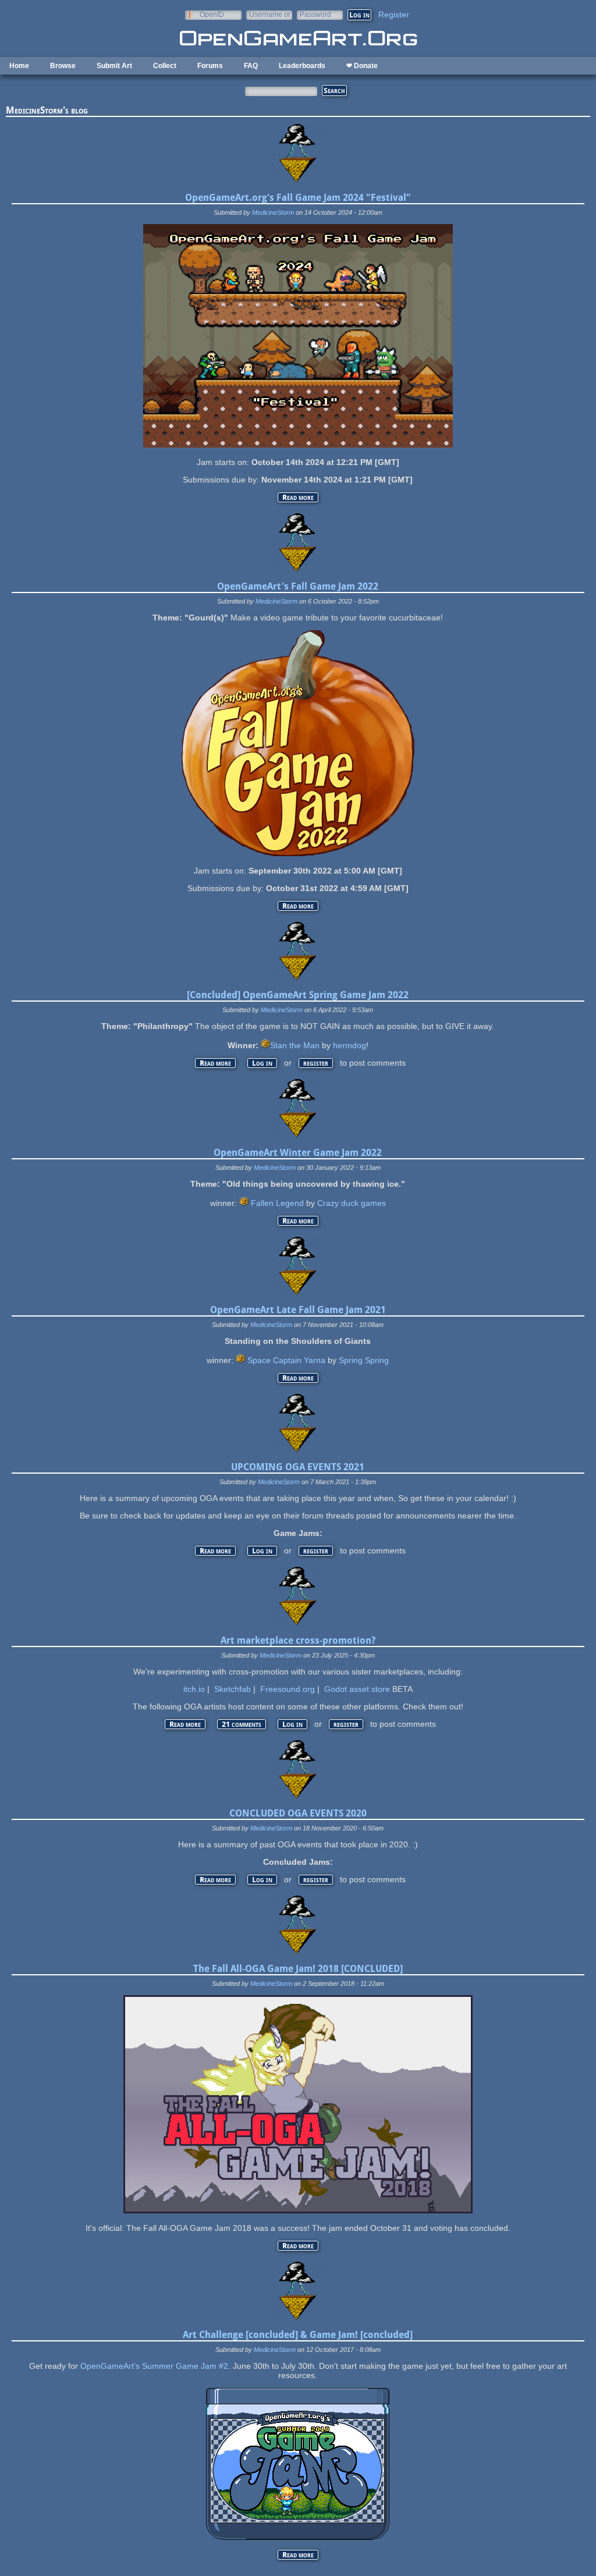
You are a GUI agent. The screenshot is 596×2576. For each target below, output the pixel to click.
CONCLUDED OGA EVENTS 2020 (298, 1813)
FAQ (251, 66)
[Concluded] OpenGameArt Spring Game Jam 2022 (298, 995)
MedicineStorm (273, 212)
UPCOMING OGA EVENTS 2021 (298, 1467)
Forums (210, 66)
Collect (165, 66)
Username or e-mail (270, 14)
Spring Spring (364, 1360)
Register (394, 15)
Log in (262, 1063)
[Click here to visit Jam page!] (298, 853)
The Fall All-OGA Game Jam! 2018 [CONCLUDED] (298, 1969)
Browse (63, 66)
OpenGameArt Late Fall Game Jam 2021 (298, 1310)
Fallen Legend (277, 1203)
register (316, 1063)
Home (19, 66)
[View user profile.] (298, 179)
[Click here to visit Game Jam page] (298, 445)
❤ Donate (362, 66)
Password (315, 14)
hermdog (350, 1045)
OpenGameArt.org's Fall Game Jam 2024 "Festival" (298, 198)
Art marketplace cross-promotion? (298, 1640)
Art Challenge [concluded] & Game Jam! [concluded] (298, 2335)
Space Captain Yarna (286, 1360)
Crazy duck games (352, 1203)
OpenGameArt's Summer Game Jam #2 (154, 2366)
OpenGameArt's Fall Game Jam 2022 (298, 586)
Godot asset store (357, 1689)
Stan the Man (295, 1045)
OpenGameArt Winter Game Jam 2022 (298, 1153)
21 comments (242, 1724)
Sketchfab (233, 1689)
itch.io (194, 1689)
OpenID (212, 14)
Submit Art (114, 66)
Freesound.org (288, 1689)
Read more (300, 497)
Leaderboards (302, 66)
